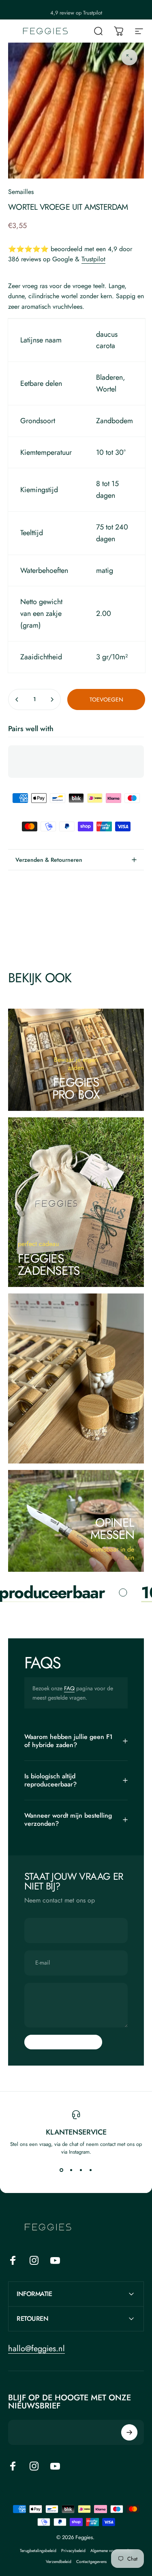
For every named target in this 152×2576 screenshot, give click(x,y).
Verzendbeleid (59, 2562)
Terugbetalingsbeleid (38, 2551)
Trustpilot (93, 259)
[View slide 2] (71, 2170)
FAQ (69, 1688)
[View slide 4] (91, 2170)
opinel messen (112, 1529)
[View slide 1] (62, 2170)
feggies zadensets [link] (49, 1264)
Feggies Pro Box (76, 1088)
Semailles (21, 192)
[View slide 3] (81, 2170)
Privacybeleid (73, 2551)
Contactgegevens (91, 2562)
